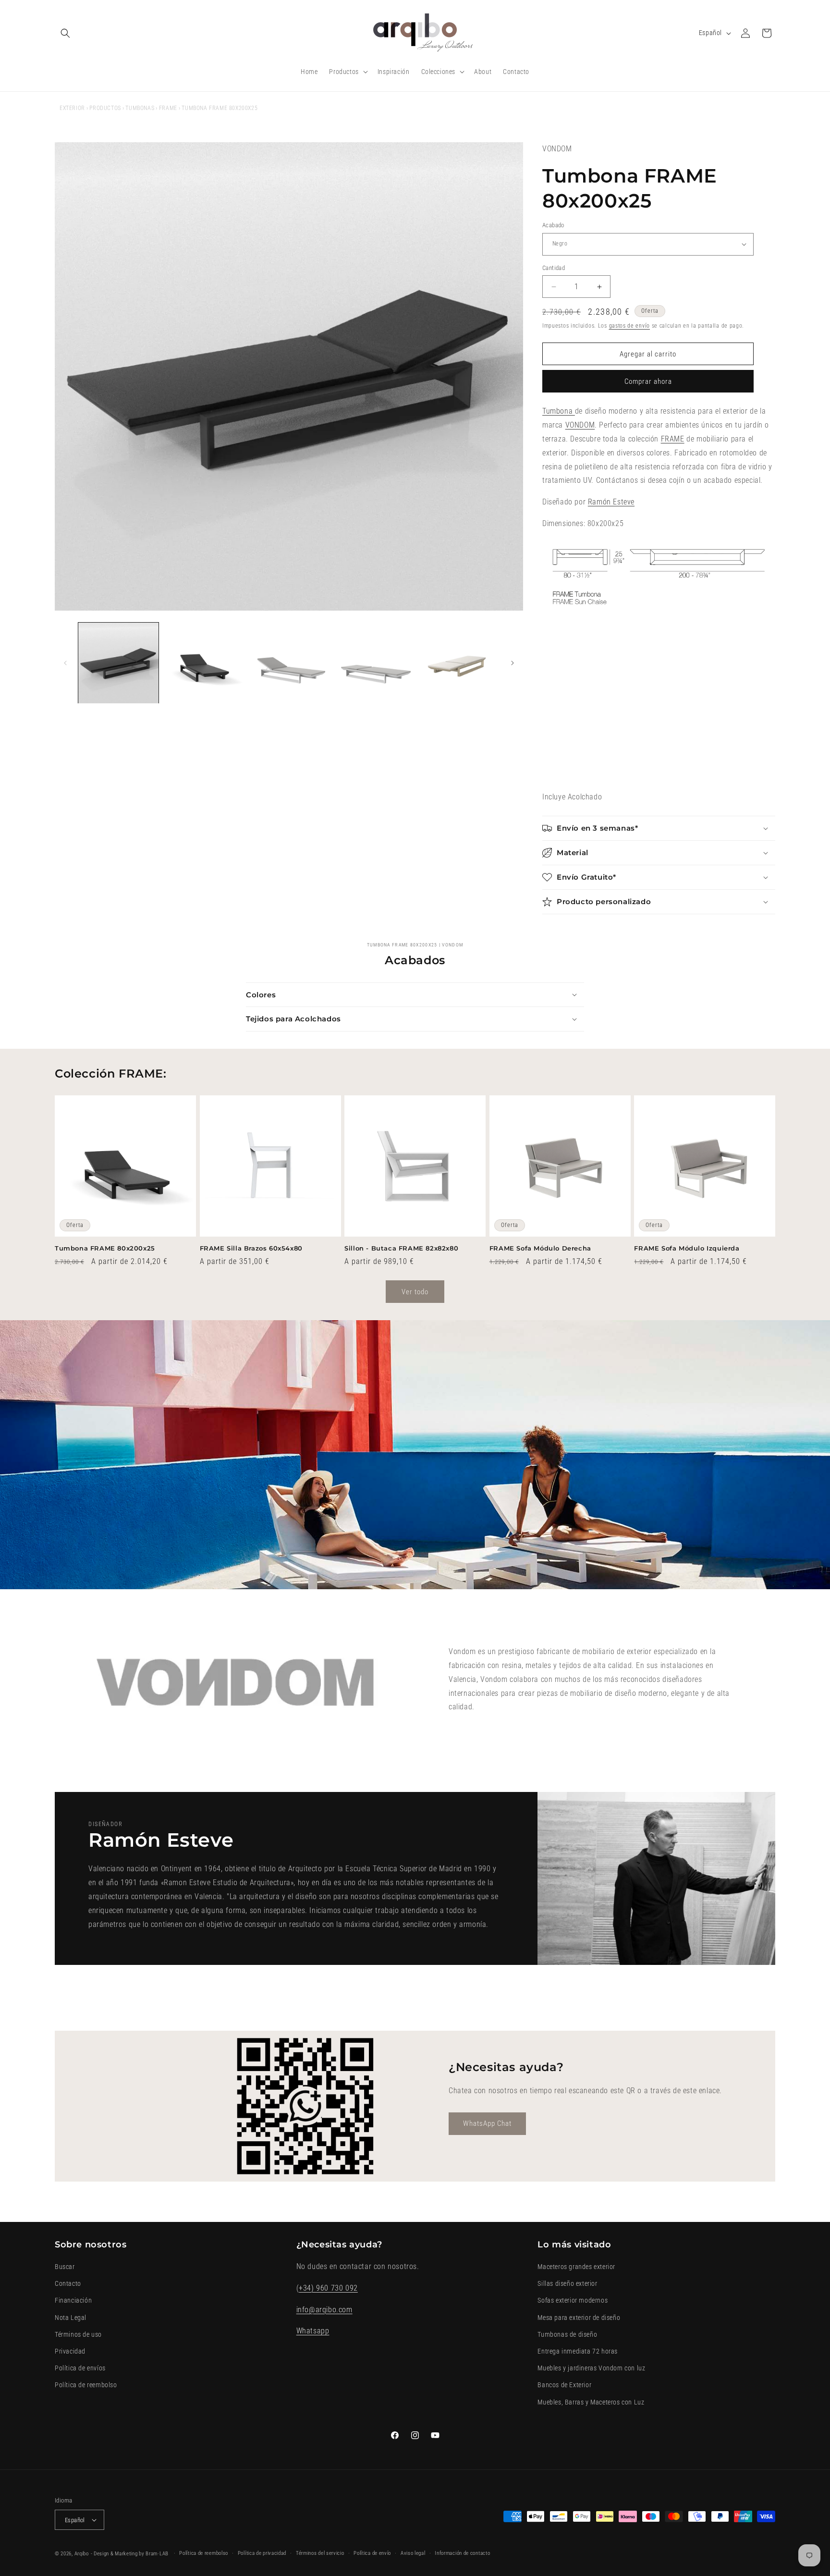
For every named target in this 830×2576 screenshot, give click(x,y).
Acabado (553, 225)
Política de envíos (80, 2368)
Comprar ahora (648, 381)
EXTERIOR (72, 108)
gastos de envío (630, 326)
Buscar (65, 2267)
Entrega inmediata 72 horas (578, 2351)
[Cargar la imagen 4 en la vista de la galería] (374, 663)
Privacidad (70, 2351)
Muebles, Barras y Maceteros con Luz (591, 2402)
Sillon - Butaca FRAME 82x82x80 (401, 1248)
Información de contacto (462, 2553)
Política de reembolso (86, 2385)
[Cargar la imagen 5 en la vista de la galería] (459, 663)
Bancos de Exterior (564, 2385)
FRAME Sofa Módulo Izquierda (687, 1248)
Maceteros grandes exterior (576, 2267)
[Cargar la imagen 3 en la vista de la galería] (289, 663)
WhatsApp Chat (487, 2123)
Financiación (73, 2301)
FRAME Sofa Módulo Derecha (540, 1248)
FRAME (168, 108)
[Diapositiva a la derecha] (513, 663)
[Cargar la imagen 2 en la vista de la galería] (203, 663)
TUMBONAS (140, 108)
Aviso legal (413, 2553)
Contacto (68, 2283)
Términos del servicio (320, 2553)
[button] (65, 33)
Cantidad (554, 268)
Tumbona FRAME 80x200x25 (105, 1248)
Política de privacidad (262, 2553)
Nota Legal (71, 2318)
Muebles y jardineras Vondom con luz (591, 2368)
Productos (105, 108)
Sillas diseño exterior (567, 2283)
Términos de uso (78, 2334)
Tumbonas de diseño (567, 2334)
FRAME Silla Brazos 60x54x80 (251, 1248)
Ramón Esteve (611, 502)
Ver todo (415, 1292)
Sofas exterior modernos (573, 2301)
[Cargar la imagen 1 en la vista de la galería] (118, 663)
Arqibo (82, 2554)
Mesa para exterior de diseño (579, 2318)
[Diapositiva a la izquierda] (65, 663)
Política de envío (372, 2553)
